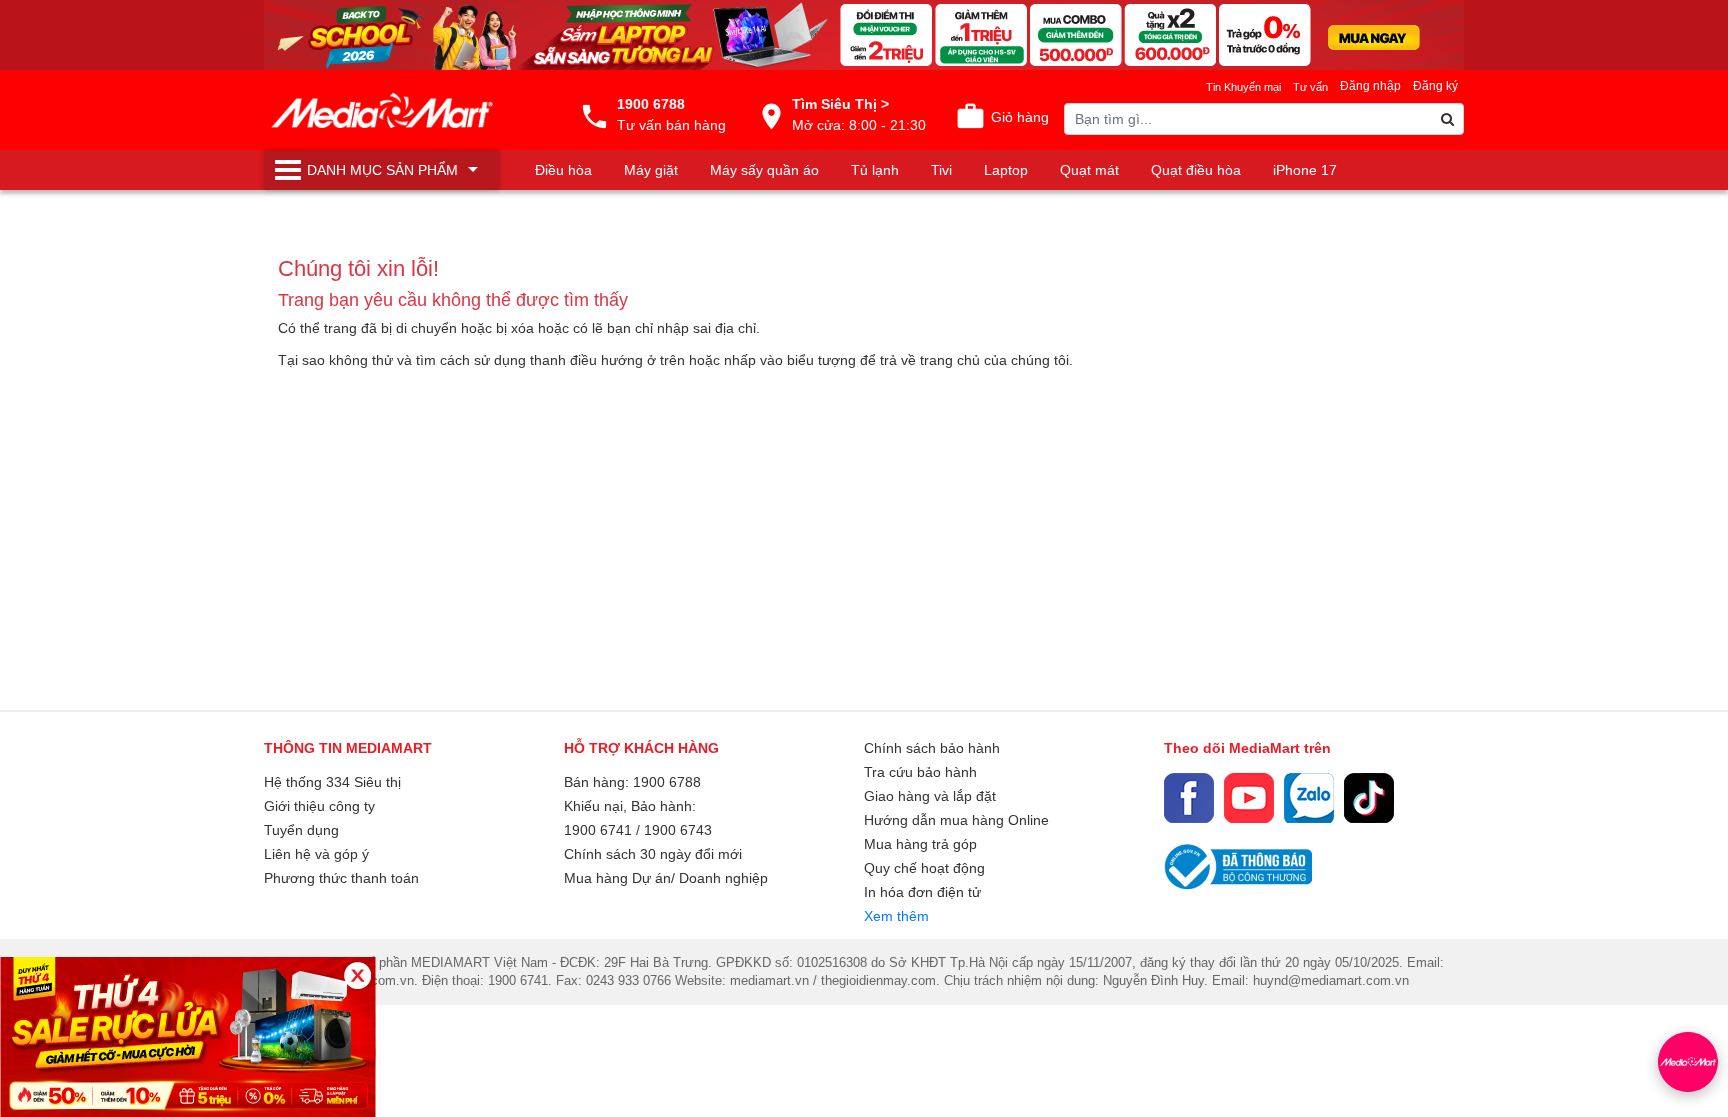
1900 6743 (678, 830)
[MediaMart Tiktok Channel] (1369, 798)
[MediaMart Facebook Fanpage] (1189, 798)
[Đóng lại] (357, 975)
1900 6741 (598, 830)
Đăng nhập (1370, 86)
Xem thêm (896, 916)
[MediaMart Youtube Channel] (1249, 798)
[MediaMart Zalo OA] (1309, 798)
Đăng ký (1435, 86)
